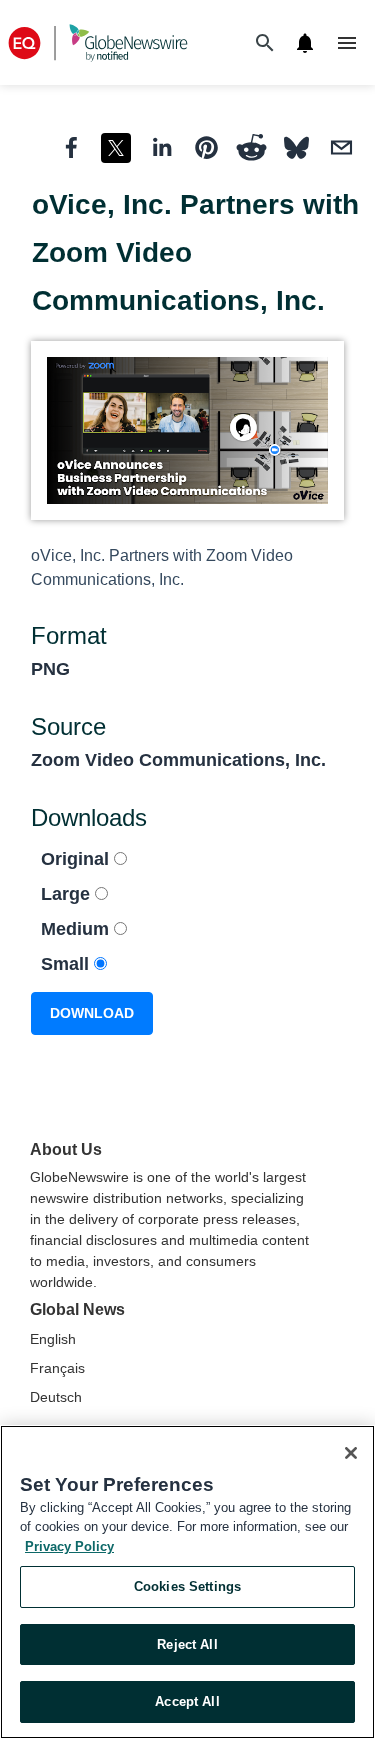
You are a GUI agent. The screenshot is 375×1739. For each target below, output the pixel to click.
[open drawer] (347, 43)
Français (57, 1368)
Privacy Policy (69, 1546)
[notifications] (305, 43)
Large (68, 894)
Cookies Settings (187, 1586)
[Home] (98, 42)
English (53, 1339)
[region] (187, 1582)
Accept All (187, 1701)
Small (67, 964)
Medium (77, 929)
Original (77, 859)
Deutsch (56, 1397)
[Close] (351, 1453)
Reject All (187, 1644)
